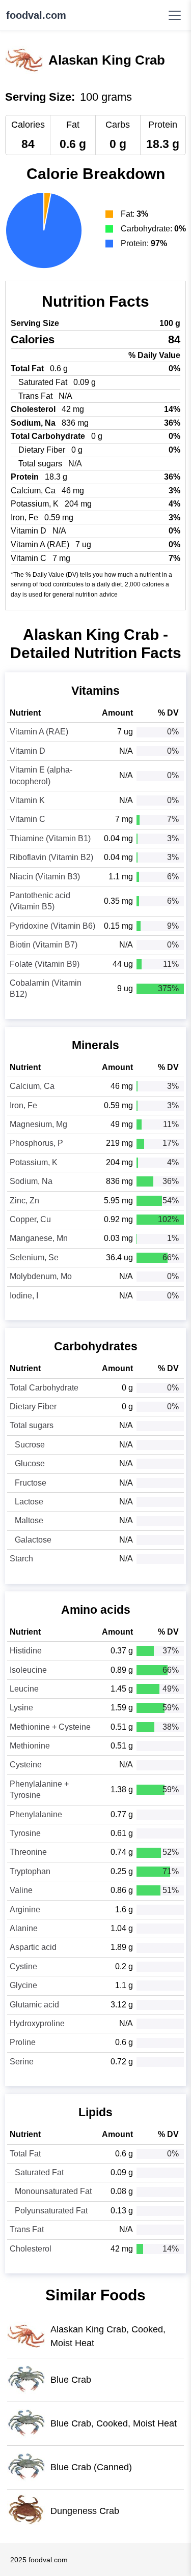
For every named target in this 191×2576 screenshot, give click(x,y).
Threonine (28, 1852)
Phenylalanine (36, 1814)
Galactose (33, 1540)
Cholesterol (31, 2249)
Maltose (29, 1520)
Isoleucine (28, 1670)
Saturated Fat (39, 2172)
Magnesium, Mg (38, 1124)
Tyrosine (25, 1833)
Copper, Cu (30, 1219)
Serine (22, 2062)
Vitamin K (27, 800)
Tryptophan (30, 1871)
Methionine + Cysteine (50, 1727)
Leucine (24, 1689)
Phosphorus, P (36, 1143)
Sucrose (30, 1445)
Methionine (30, 1746)
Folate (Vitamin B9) (45, 964)
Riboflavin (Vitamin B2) (51, 857)
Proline (23, 2042)
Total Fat (25, 2154)
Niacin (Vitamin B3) (45, 877)
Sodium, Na (31, 1181)
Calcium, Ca (32, 1086)
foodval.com (36, 15)
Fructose (31, 1483)
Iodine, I (24, 1296)
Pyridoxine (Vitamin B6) (52, 926)
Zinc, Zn (24, 1201)
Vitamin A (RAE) (39, 732)
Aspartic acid (33, 1947)
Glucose (30, 1463)
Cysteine (26, 1765)
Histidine (26, 1651)
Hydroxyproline (37, 2023)
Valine (21, 1890)
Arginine (25, 1909)
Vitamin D (28, 751)
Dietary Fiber (33, 1407)
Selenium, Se (34, 1257)
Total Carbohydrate (44, 1388)
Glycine (23, 1985)
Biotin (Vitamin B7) (44, 945)
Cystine (23, 1966)
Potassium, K (34, 1162)
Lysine (21, 1708)
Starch (21, 1559)
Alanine (24, 1928)
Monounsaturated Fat (53, 2191)
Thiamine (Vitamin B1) (50, 838)
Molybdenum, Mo (41, 1276)
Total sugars (32, 1425)
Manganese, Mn (39, 1238)
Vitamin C (28, 819)
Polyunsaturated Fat (51, 2211)
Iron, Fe (23, 1105)
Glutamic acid (34, 2005)
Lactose (29, 1502)
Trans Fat (27, 2229)
